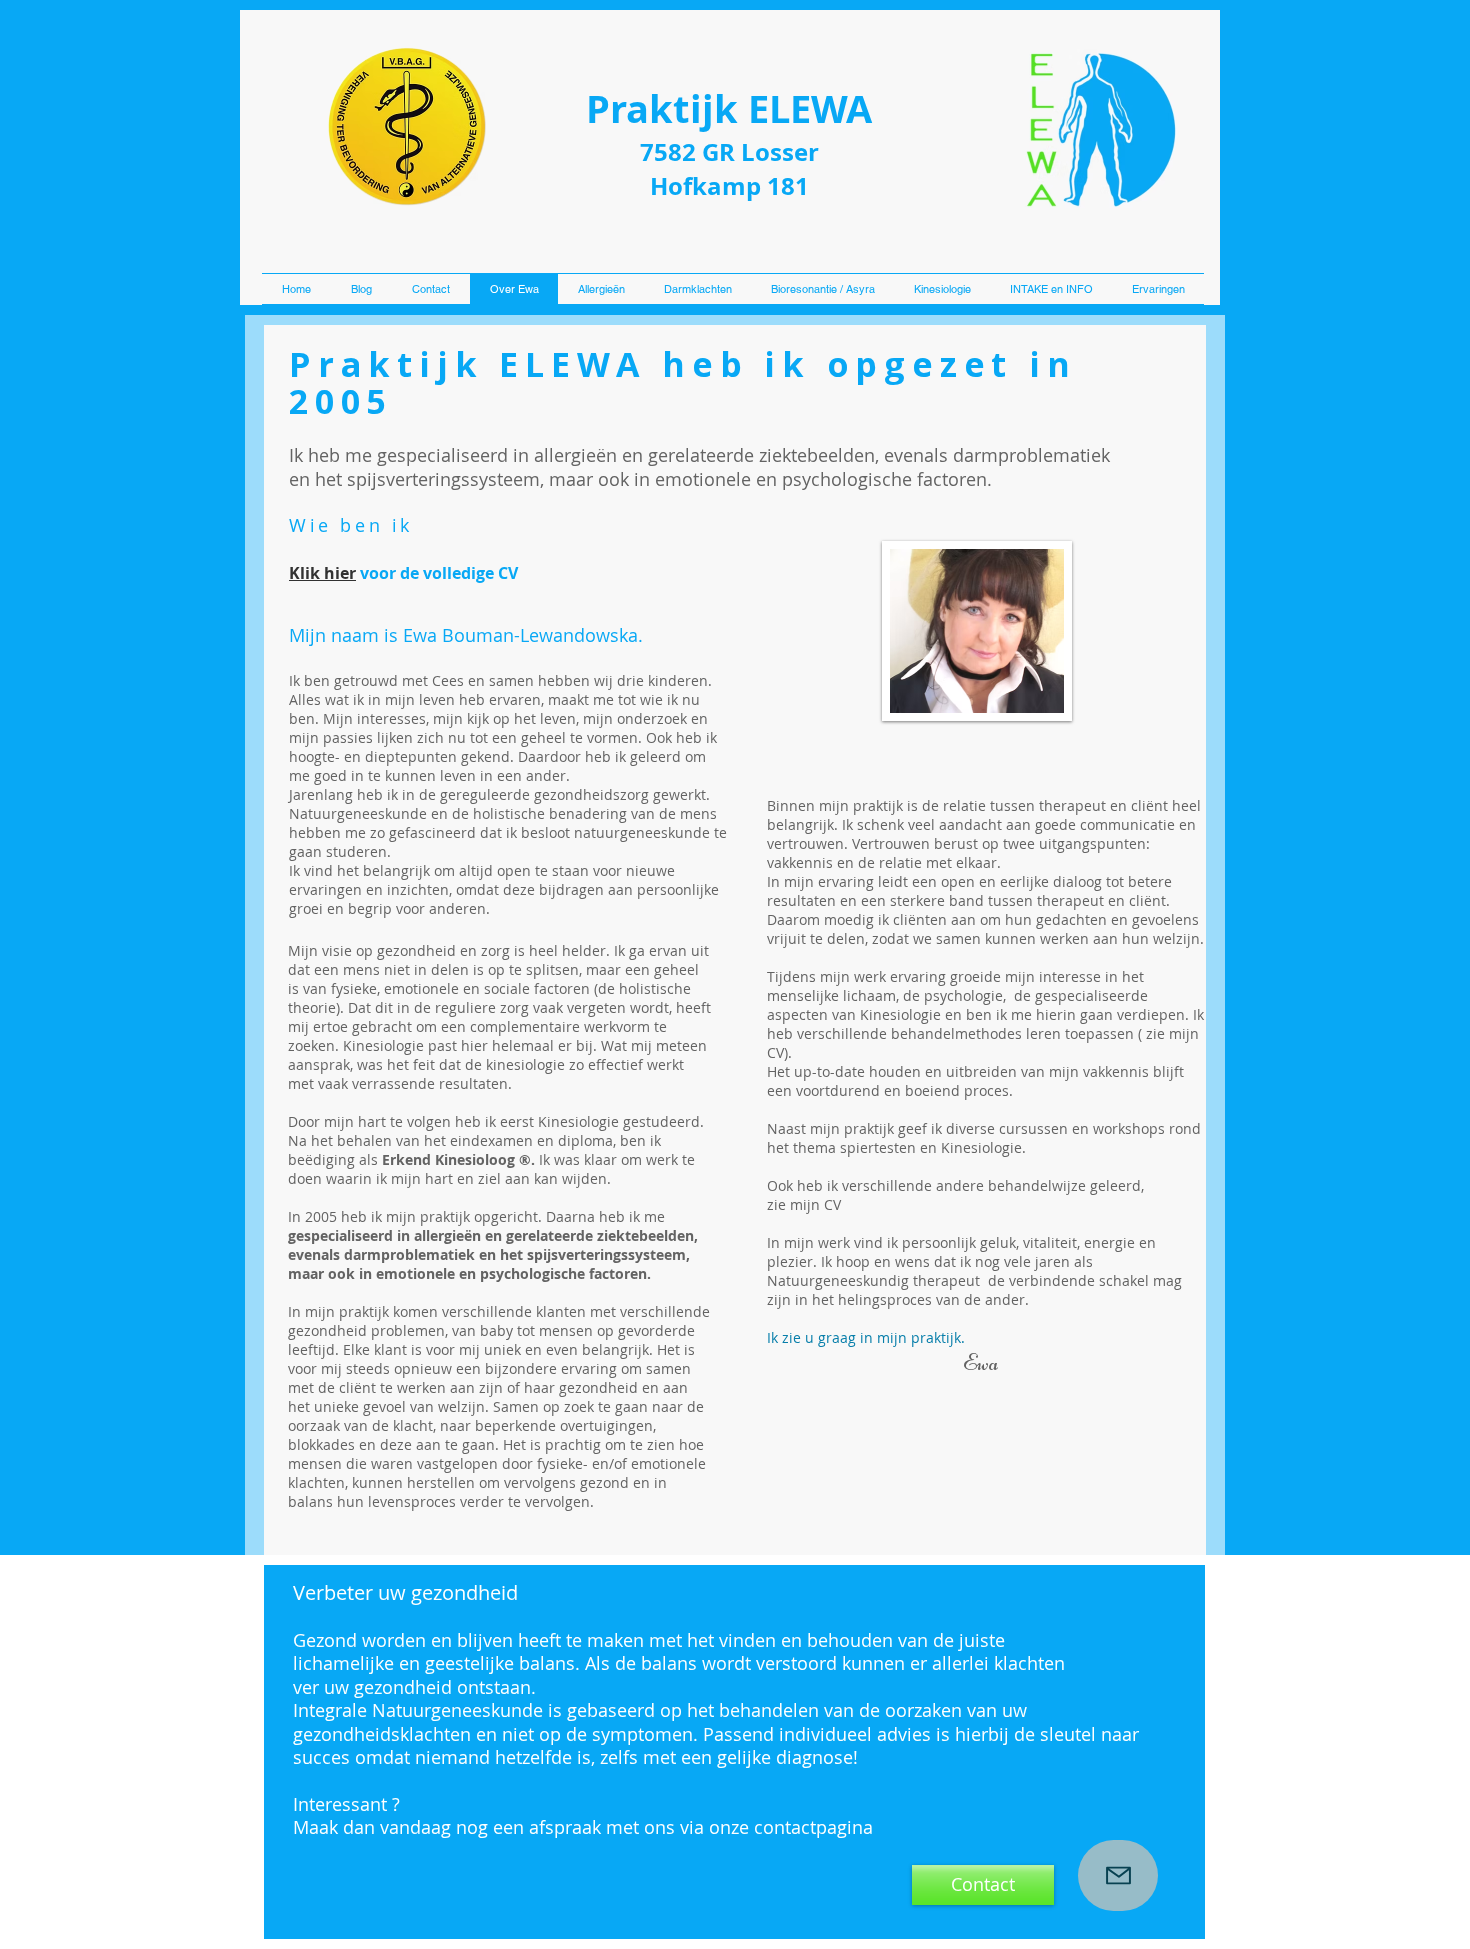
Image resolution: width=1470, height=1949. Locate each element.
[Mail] (1118, 1875)
